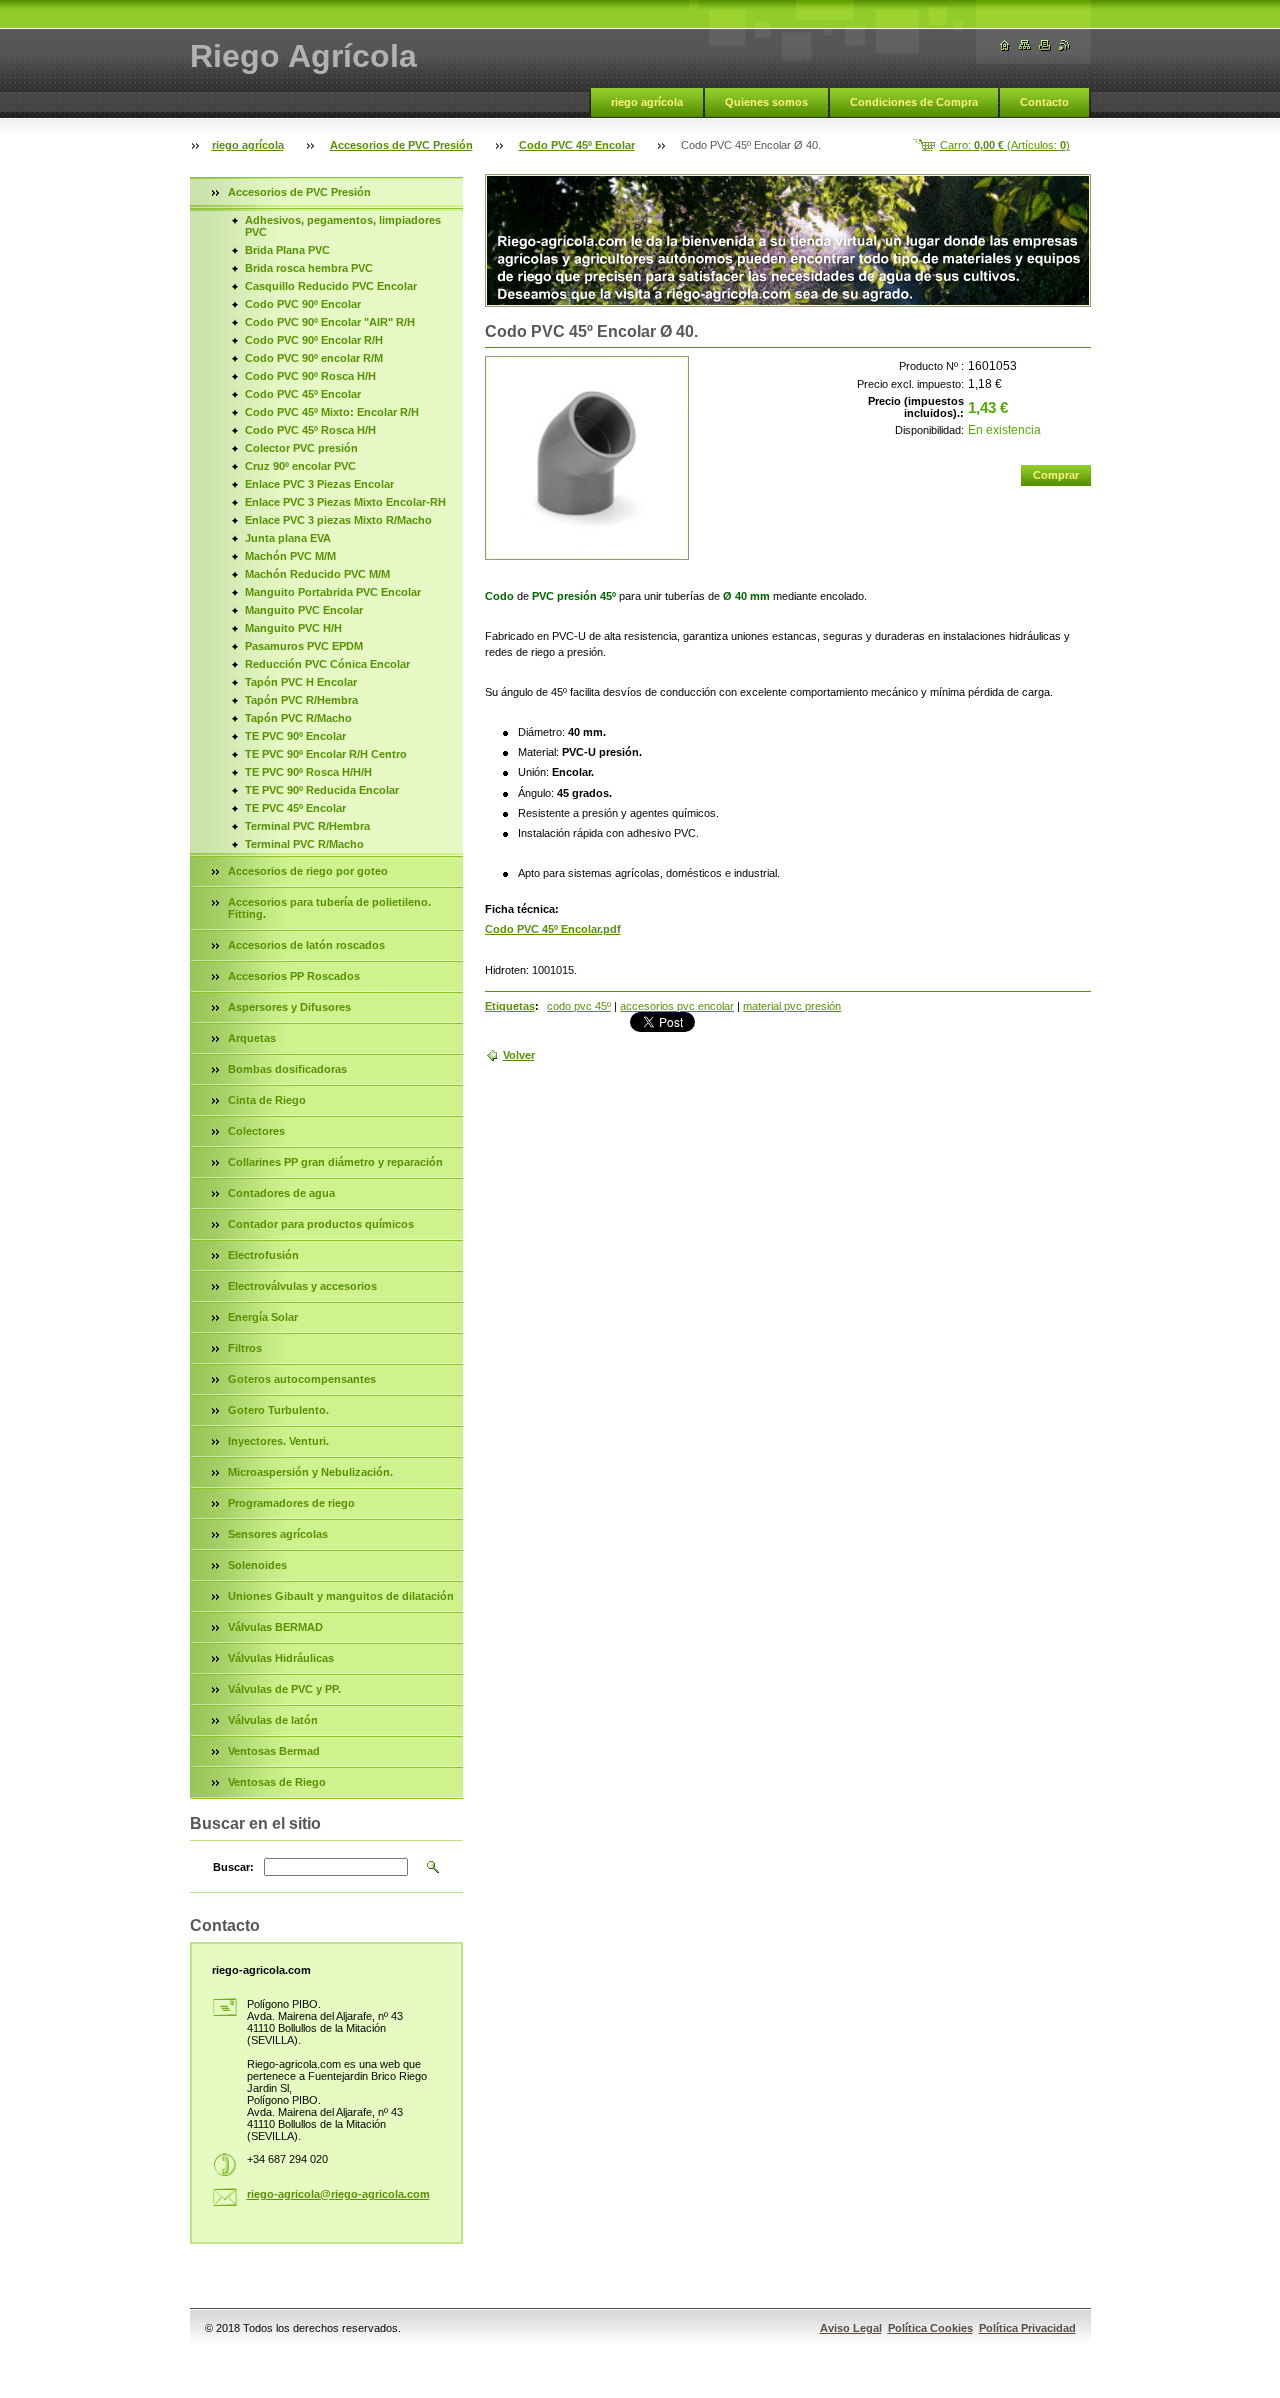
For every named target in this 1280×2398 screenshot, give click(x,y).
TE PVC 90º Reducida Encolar (322, 790)
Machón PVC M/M (290, 556)
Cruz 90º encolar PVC (300, 466)
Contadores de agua (281, 1193)
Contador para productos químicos (321, 1224)
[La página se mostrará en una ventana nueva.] (587, 458)
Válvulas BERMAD (275, 1627)
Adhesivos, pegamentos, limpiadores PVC (343, 226)
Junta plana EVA (288, 538)
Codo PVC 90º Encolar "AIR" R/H (330, 322)
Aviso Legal (851, 2328)
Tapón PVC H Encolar (301, 682)
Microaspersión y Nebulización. (310, 1472)
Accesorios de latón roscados (306, 945)
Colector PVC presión (301, 448)
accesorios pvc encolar (677, 1006)
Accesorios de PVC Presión (401, 145)
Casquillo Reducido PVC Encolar (331, 286)
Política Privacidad (1027, 2328)
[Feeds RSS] (1065, 45)
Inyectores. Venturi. (278, 1441)
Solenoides (257, 1565)
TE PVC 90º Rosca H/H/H (308, 772)
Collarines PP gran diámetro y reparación (335, 1162)
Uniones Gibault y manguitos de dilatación (341, 1596)
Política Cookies (930, 2328)
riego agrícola (647, 102)
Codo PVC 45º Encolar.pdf (553, 929)
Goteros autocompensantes (302, 1379)
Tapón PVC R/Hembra (301, 700)
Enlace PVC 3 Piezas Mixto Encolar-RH (345, 502)
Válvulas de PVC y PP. (284, 1689)
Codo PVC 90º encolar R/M (314, 358)
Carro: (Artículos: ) (1005, 145)
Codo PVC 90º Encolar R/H (314, 340)
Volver (519, 1055)
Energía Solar (263, 1317)
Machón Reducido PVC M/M (317, 574)
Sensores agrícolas (278, 1534)
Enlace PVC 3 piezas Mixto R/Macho (338, 520)
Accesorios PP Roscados (294, 976)
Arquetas (252, 1038)
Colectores (256, 1131)
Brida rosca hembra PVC (309, 268)
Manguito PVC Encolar (304, 610)
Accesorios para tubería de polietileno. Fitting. (329, 908)
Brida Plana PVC (287, 250)
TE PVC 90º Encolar (295, 736)
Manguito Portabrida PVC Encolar (333, 592)
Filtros (245, 1348)
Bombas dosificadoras (287, 1069)
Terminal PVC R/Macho (304, 844)
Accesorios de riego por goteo (308, 871)
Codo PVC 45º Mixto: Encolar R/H (332, 412)
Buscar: (233, 1867)
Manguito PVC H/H (293, 628)
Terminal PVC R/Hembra (307, 826)
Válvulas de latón (273, 1720)
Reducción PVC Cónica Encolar (327, 664)
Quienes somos (766, 102)
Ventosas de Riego (277, 1782)
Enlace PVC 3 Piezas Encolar (319, 484)
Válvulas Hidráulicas (281, 1658)
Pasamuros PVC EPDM (304, 646)
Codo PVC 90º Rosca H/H (310, 376)
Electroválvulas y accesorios (302, 1286)
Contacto (1044, 102)
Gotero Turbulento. (278, 1410)
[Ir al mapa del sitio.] (1025, 45)
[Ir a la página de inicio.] (1005, 45)
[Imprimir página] (1045, 45)
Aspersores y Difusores (289, 1007)
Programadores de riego (291, 1503)
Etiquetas (510, 1006)
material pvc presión (792, 1006)
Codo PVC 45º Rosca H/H (310, 430)
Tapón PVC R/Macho (298, 718)
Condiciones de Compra (914, 102)
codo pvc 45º (579, 1006)
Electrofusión (263, 1255)
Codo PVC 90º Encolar (303, 304)
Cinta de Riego (267, 1100)
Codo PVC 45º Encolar (577, 145)
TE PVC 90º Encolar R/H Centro (326, 754)
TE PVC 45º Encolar (295, 808)
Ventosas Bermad (274, 1751)
